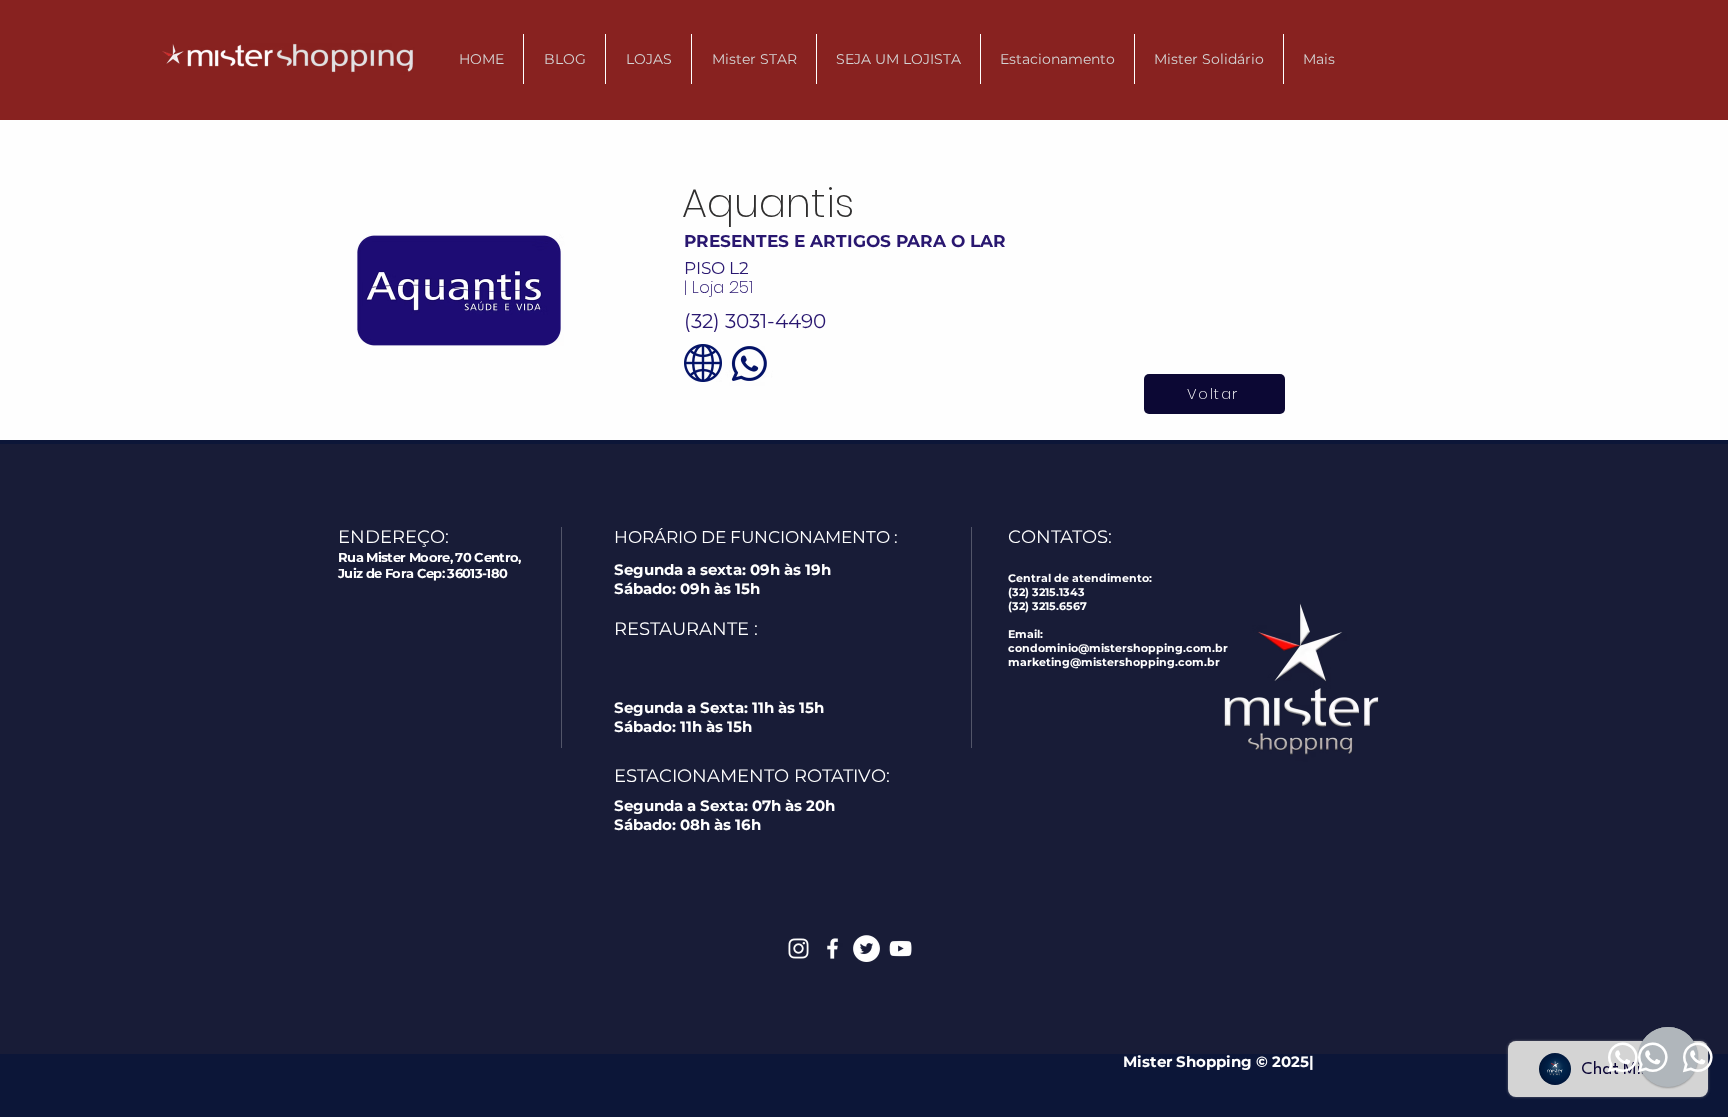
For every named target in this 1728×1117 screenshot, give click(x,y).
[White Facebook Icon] (832, 948)
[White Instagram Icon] (798, 948)
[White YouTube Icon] (900, 948)
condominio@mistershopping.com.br (1118, 648)
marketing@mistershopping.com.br (1114, 662)
